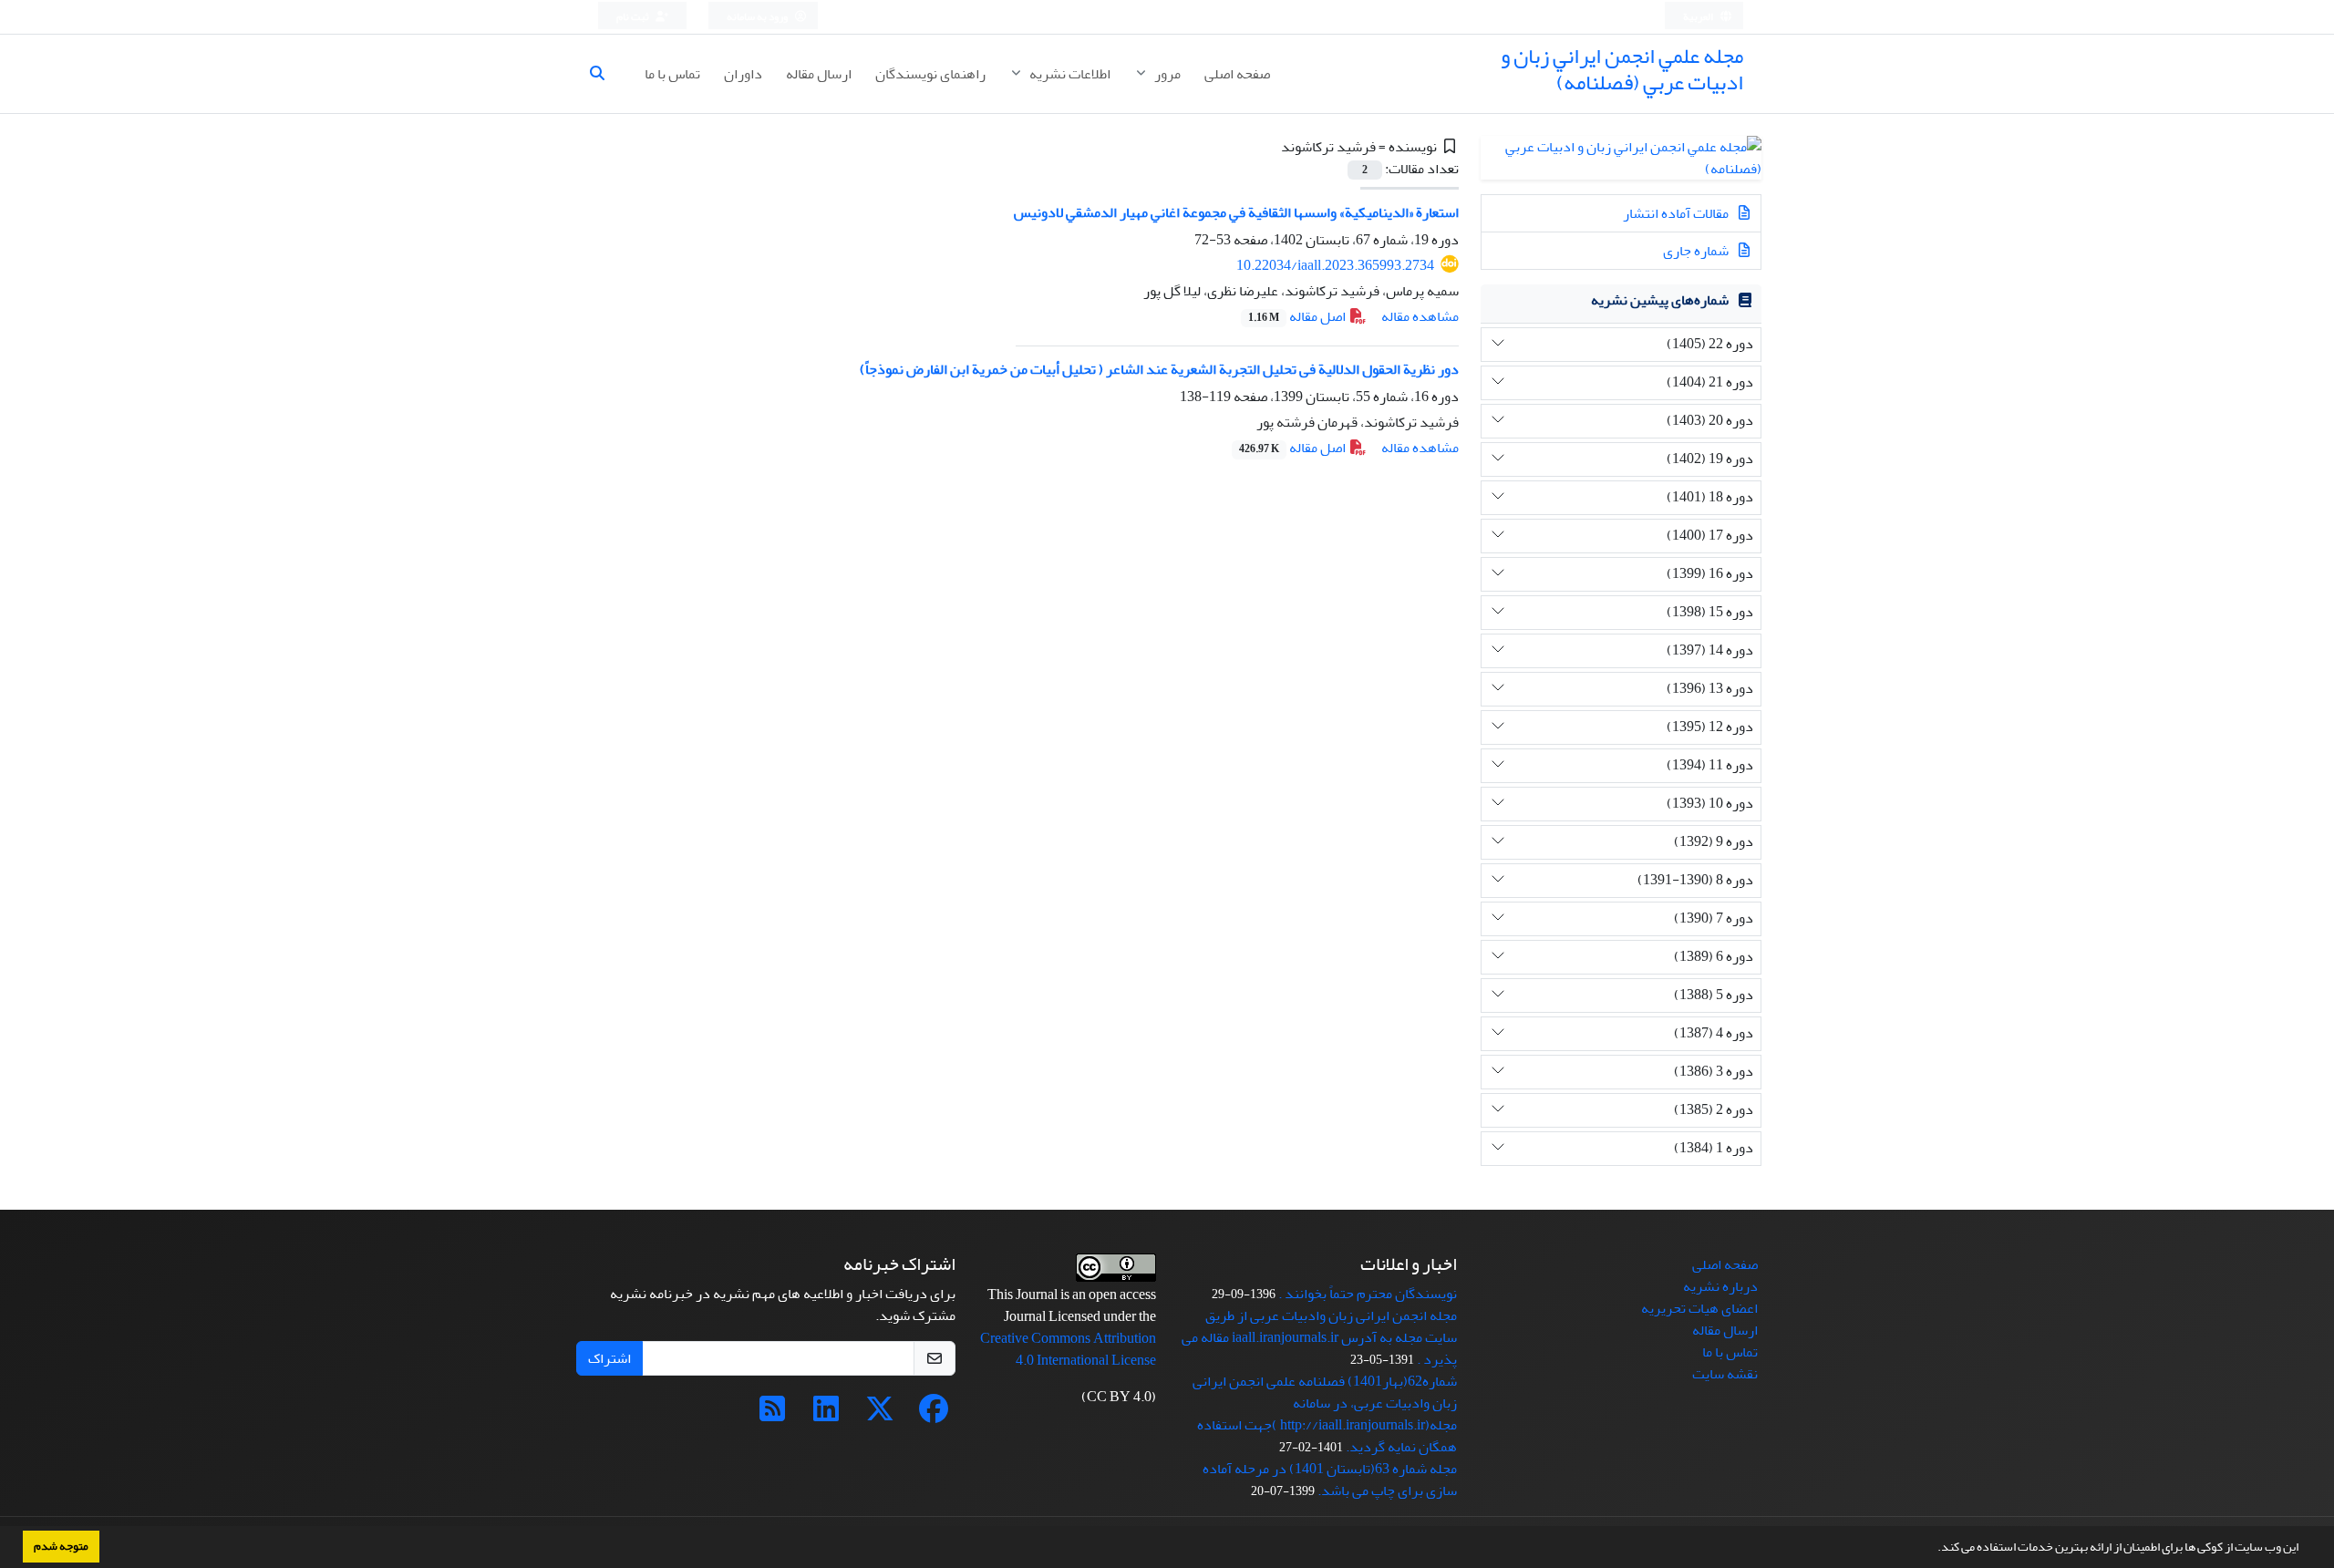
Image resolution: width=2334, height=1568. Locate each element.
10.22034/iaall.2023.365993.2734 (1335, 265)
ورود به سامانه (758, 17)
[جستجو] (604, 74)
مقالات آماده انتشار (1677, 213)
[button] (1933, 1549)
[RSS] (772, 1415)
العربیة (1699, 17)
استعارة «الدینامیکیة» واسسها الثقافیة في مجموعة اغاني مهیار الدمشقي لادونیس (1236, 212)
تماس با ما (672, 74)
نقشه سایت (1725, 1374)
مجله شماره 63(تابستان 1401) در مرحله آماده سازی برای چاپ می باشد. (1330, 1480)
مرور (1166, 74)
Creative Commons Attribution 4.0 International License (1068, 1349)
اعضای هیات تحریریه (1699, 1308)
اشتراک (609, 1358)
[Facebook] (934, 1415)
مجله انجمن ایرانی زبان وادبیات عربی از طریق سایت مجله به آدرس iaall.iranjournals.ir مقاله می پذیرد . (1319, 1337)
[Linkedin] (826, 1415)
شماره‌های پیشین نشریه (1660, 300)
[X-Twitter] (880, 1415)
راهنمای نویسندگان (930, 74)
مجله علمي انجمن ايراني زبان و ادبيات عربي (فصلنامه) (1622, 69)
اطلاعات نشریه (1069, 74)
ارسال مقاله (819, 74)
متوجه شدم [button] (61, 1546)
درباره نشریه (1720, 1286)
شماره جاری (1697, 251)
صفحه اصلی (1237, 74)
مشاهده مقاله (1420, 316)
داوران (743, 74)
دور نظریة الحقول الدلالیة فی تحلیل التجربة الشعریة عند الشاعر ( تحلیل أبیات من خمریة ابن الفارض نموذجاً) (1159, 369)
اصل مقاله (1298, 316)
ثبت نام (634, 17)
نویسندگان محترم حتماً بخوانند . (1368, 1294)
